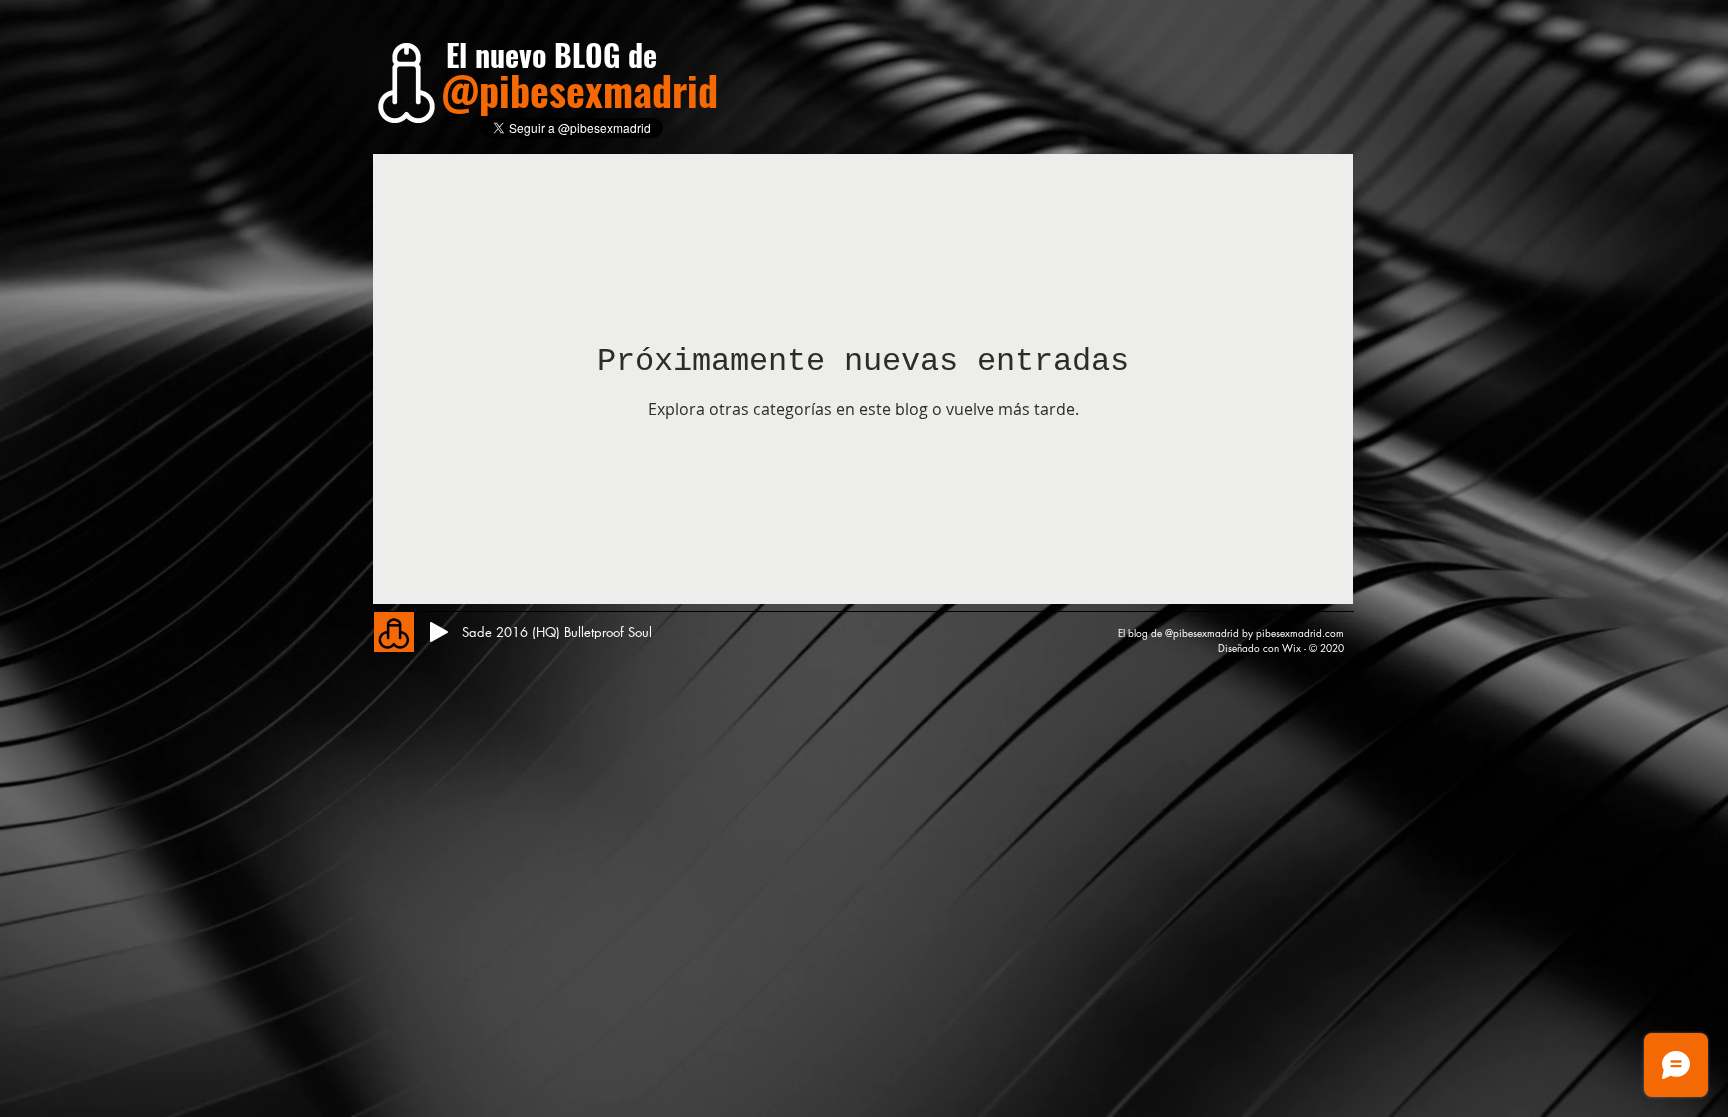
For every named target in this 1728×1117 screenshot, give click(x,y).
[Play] (439, 632)
